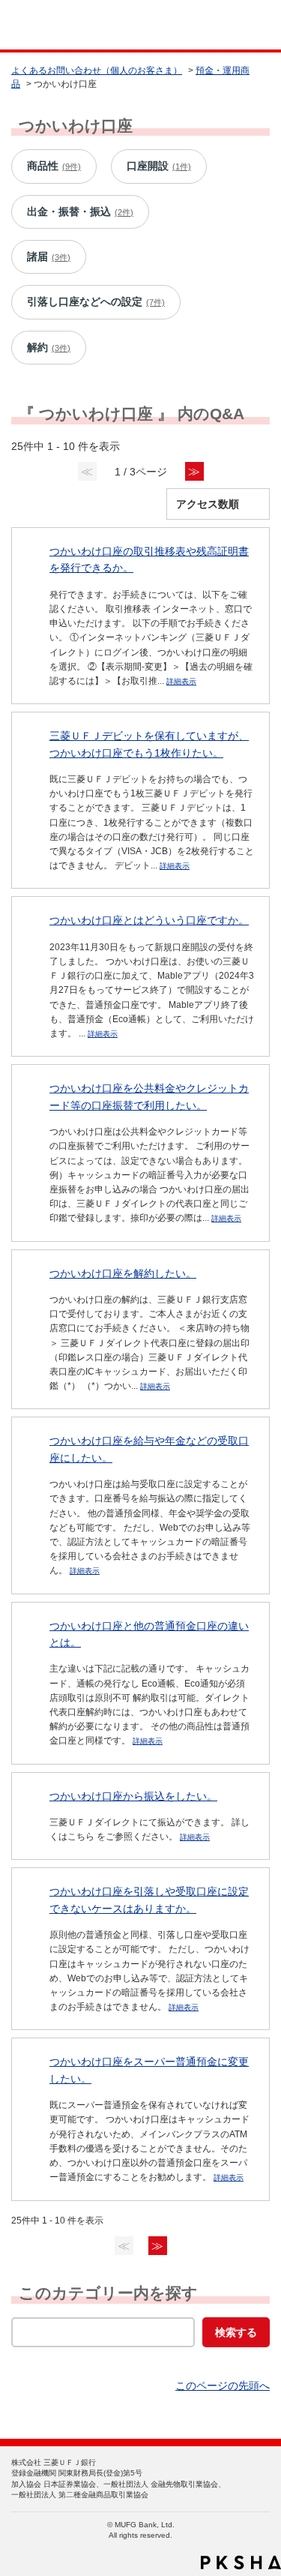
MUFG (46, 25)
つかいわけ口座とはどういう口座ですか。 (149, 920)
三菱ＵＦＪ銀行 (238, 25)
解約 (49, 347)
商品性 (54, 166)
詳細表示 (181, 681)
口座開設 (159, 166)
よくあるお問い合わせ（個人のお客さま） (97, 70)
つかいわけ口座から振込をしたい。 (133, 1796)
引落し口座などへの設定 (96, 301)
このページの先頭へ (223, 2386)
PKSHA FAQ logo (241, 2563)
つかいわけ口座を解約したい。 (123, 1273)
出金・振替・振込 (80, 211)
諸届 (49, 256)
